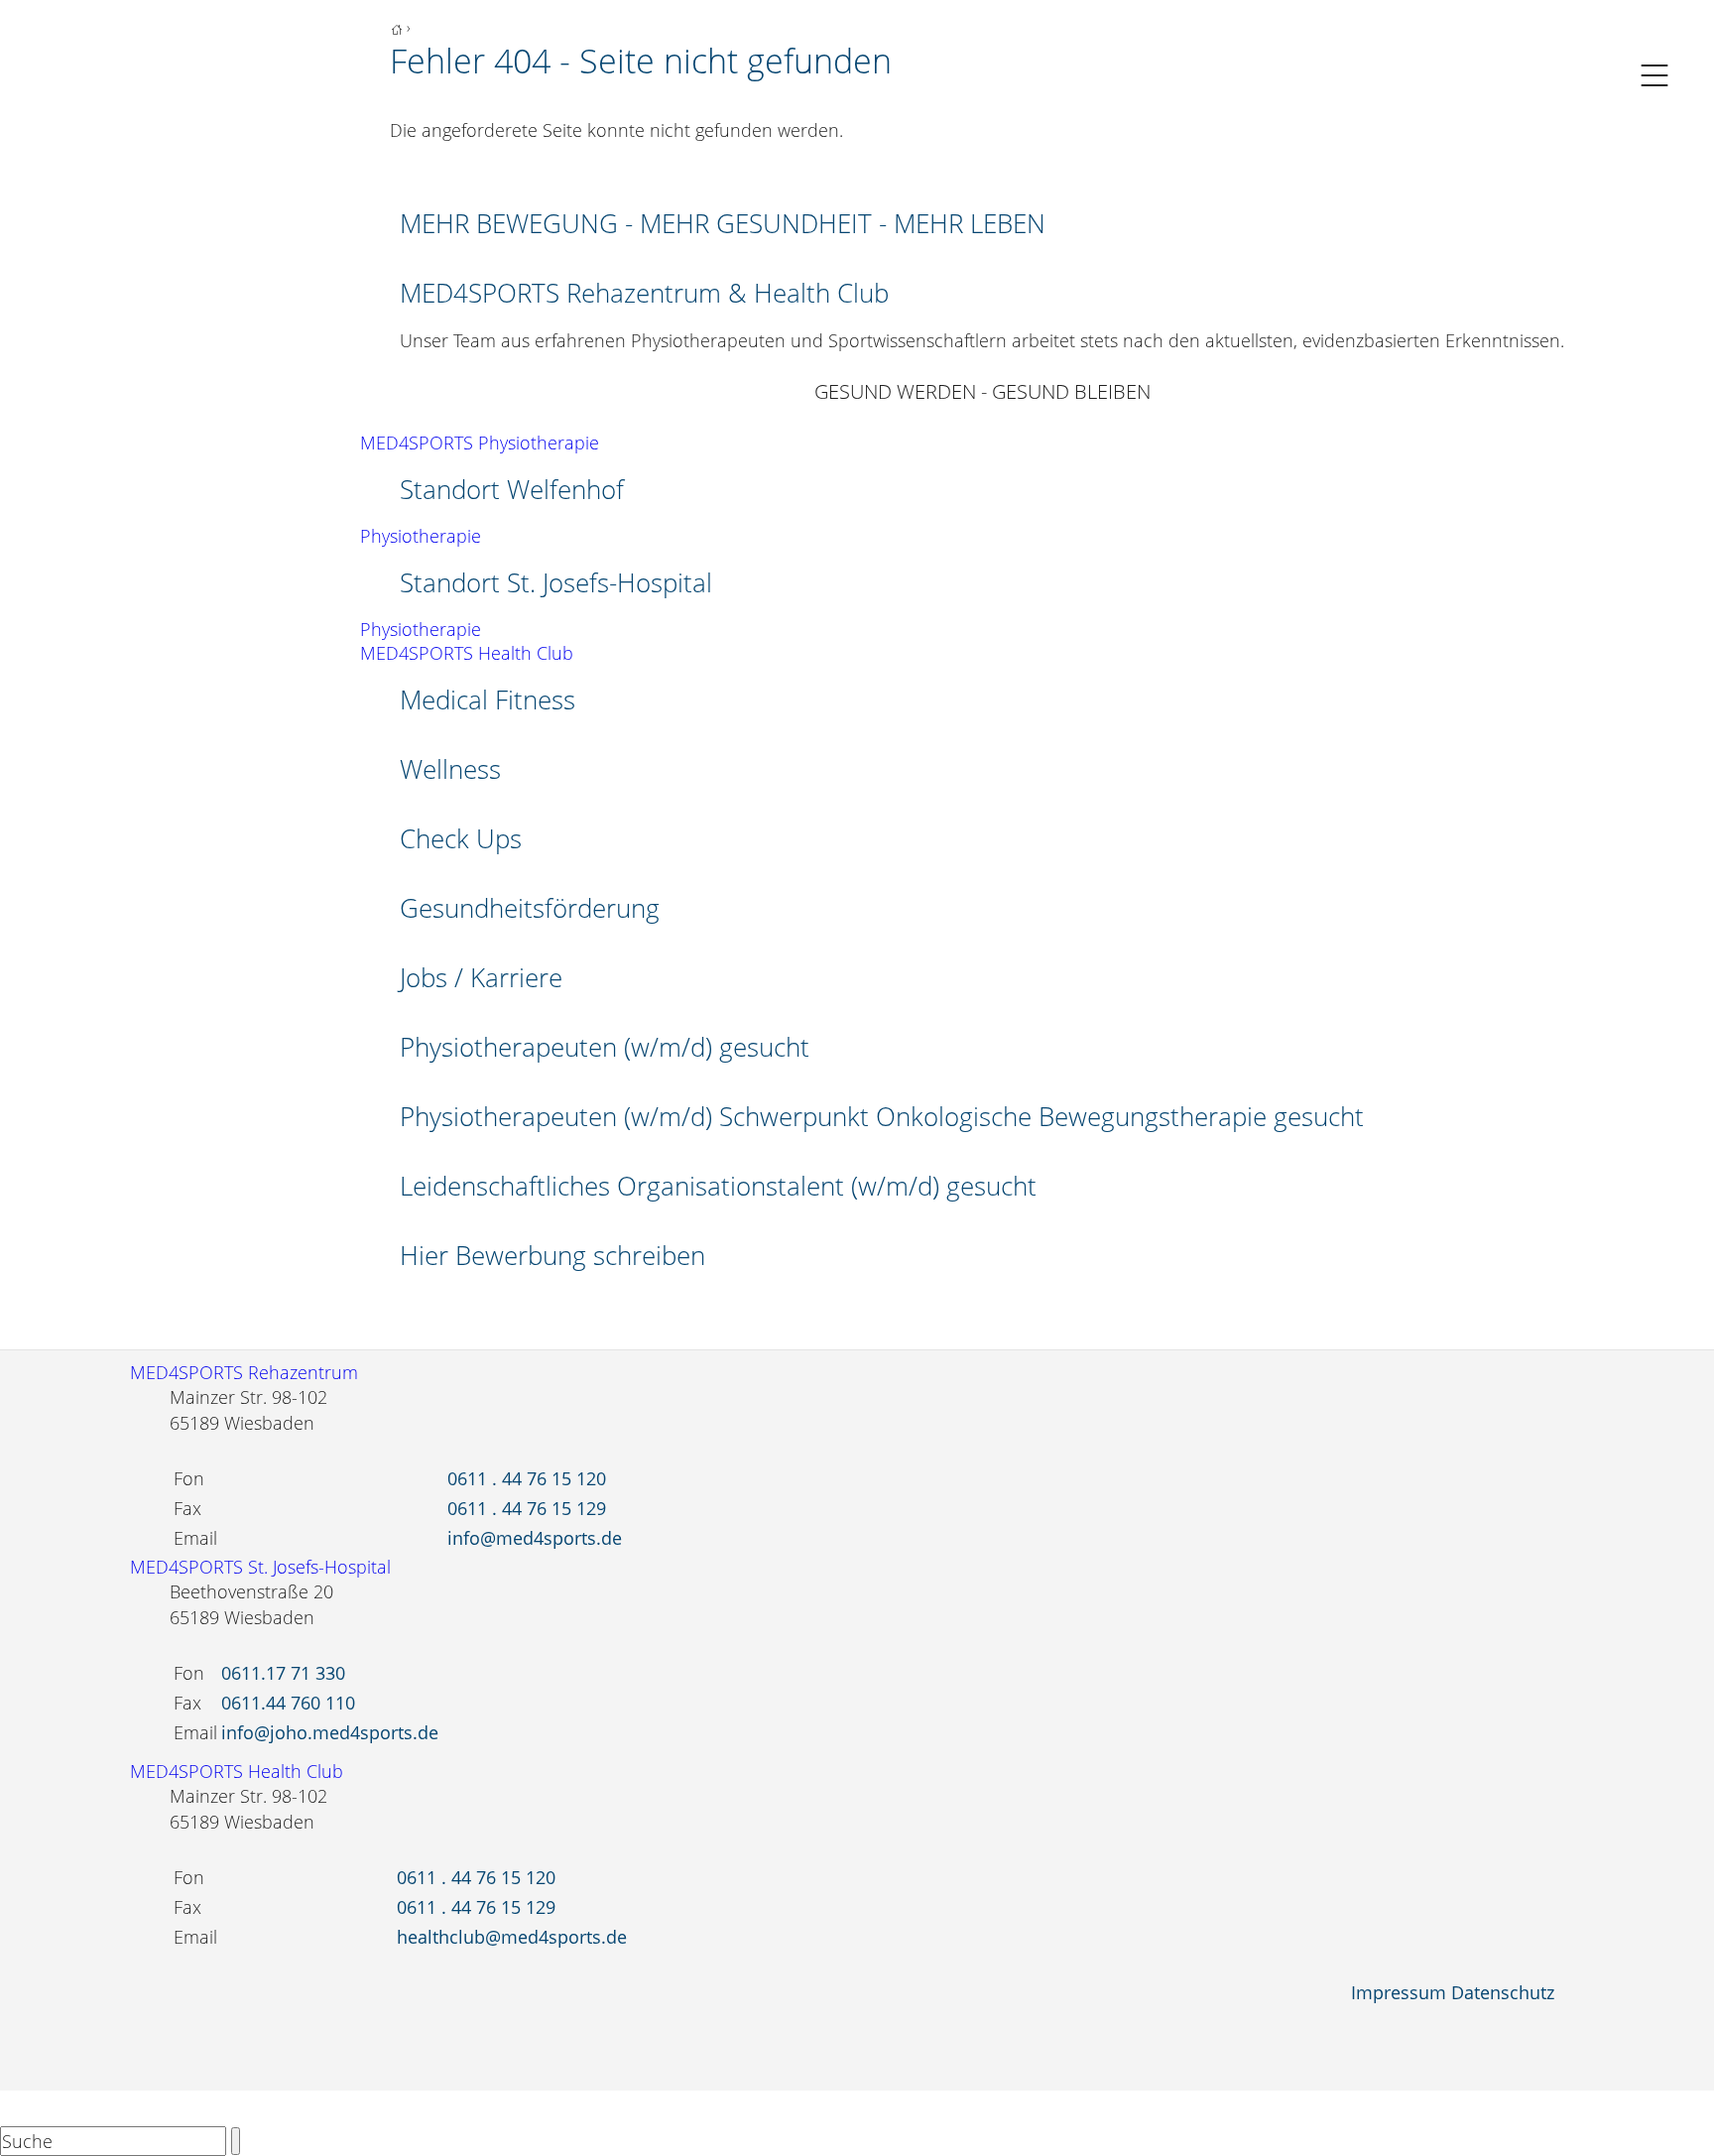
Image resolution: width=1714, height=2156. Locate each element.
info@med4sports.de (535, 1538)
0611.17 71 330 (283, 1673)
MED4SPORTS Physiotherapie (480, 443)
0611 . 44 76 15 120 (527, 1478)
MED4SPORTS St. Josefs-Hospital (260, 1567)
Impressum (1399, 1992)
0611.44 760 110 (288, 1703)
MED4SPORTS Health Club (467, 653)
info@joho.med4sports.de (330, 1732)
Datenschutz (1503, 1992)
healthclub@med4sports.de (512, 1937)
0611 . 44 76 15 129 (527, 1508)
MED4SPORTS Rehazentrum (244, 1372)
